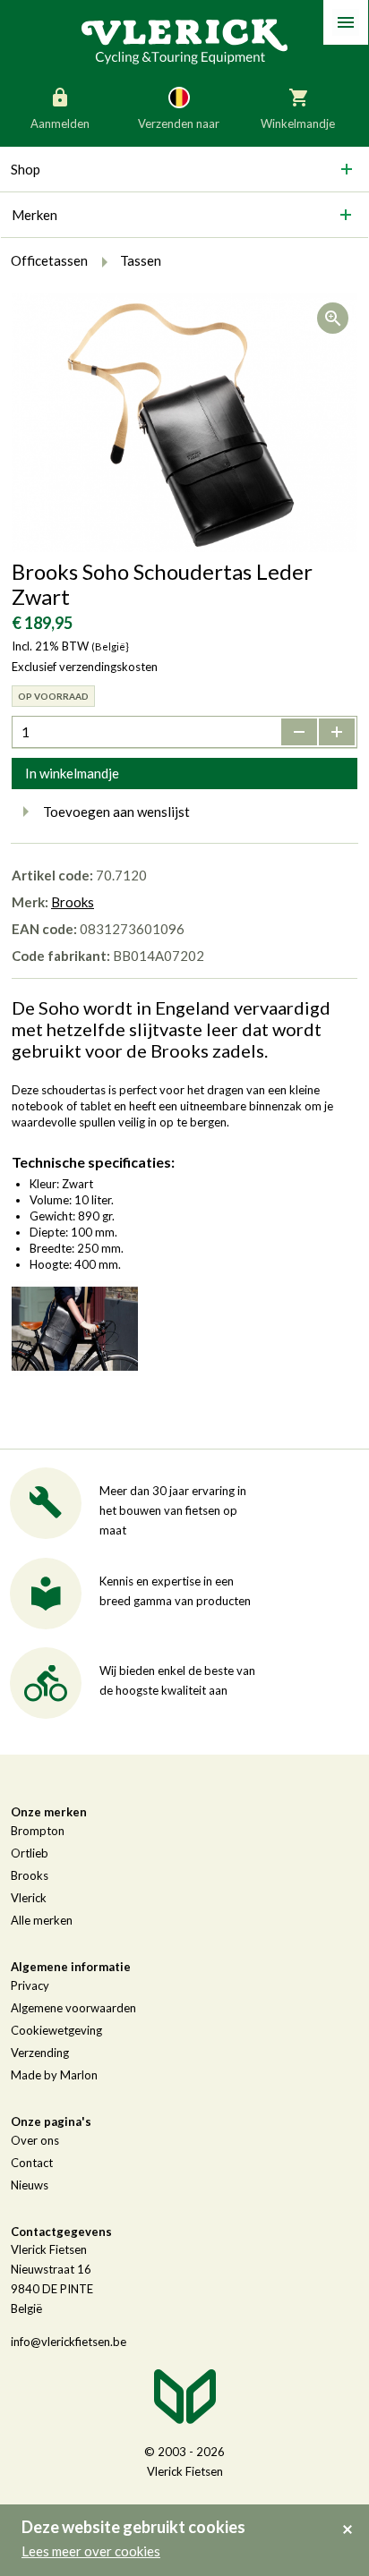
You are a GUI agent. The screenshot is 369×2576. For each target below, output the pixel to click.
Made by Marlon (54, 2075)
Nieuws (30, 2185)
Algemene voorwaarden (73, 2008)
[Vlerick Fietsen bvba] (184, 40)
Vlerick (29, 1898)
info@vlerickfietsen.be (69, 2342)
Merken (34, 215)
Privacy (30, 1985)
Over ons (35, 2140)
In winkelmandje (72, 773)
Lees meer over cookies (91, 2551)
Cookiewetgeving (56, 2030)
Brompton (38, 1831)
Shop (26, 169)
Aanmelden (60, 123)
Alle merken (42, 1920)
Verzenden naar (179, 123)
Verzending (40, 2053)
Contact (32, 2163)
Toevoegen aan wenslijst (116, 812)
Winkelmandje (298, 123)
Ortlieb (30, 1853)
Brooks (73, 902)
